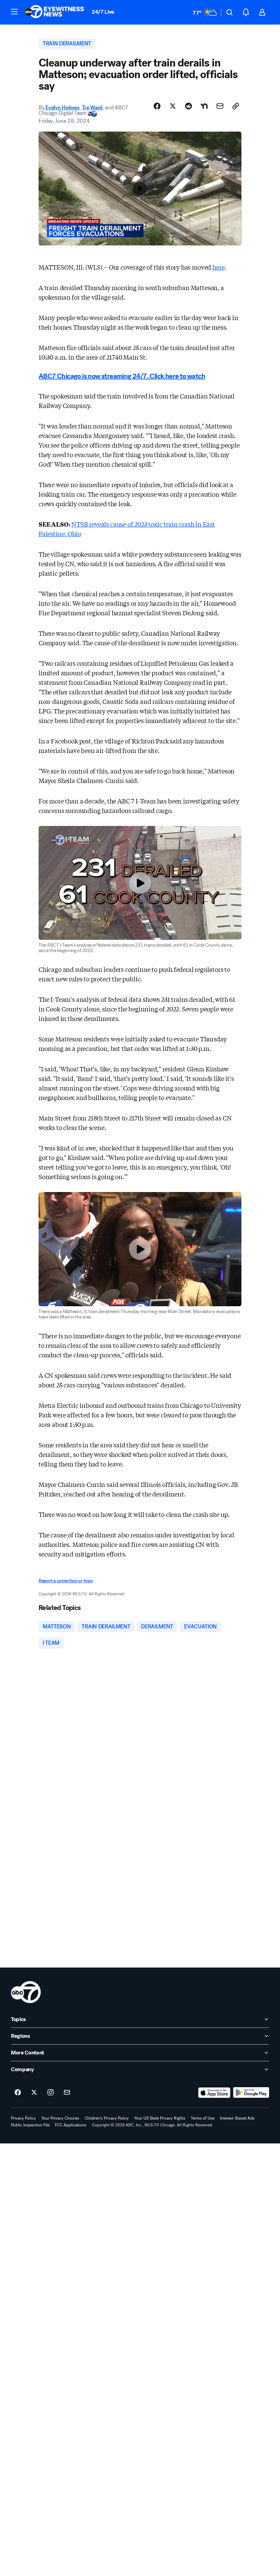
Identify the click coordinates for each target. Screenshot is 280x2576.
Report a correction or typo (66, 1581)
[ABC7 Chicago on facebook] (18, 2093)
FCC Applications (71, 2125)
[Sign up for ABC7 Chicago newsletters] (67, 2093)
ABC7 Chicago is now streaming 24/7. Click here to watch (122, 376)
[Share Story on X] (173, 106)
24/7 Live (103, 12)
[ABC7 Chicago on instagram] (51, 2093)
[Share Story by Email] (220, 106)
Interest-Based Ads (237, 2118)
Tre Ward (92, 108)
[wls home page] (26, 1992)
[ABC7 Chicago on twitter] (34, 2093)
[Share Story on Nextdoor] (204, 106)
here (218, 267)
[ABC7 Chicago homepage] (54, 12)
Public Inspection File (30, 2125)
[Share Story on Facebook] (157, 106)
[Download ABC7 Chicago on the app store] (214, 2093)
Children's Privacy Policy (107, 2118)
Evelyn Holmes (62, 108)
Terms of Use (203, 2118)
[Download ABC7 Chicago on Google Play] (251, 2093)
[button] (14, 12)
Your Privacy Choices (60, 2118)
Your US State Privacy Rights (160, 2118)
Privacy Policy (23, 2118)
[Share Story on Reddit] (188, 106)
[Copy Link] (236, 106)
